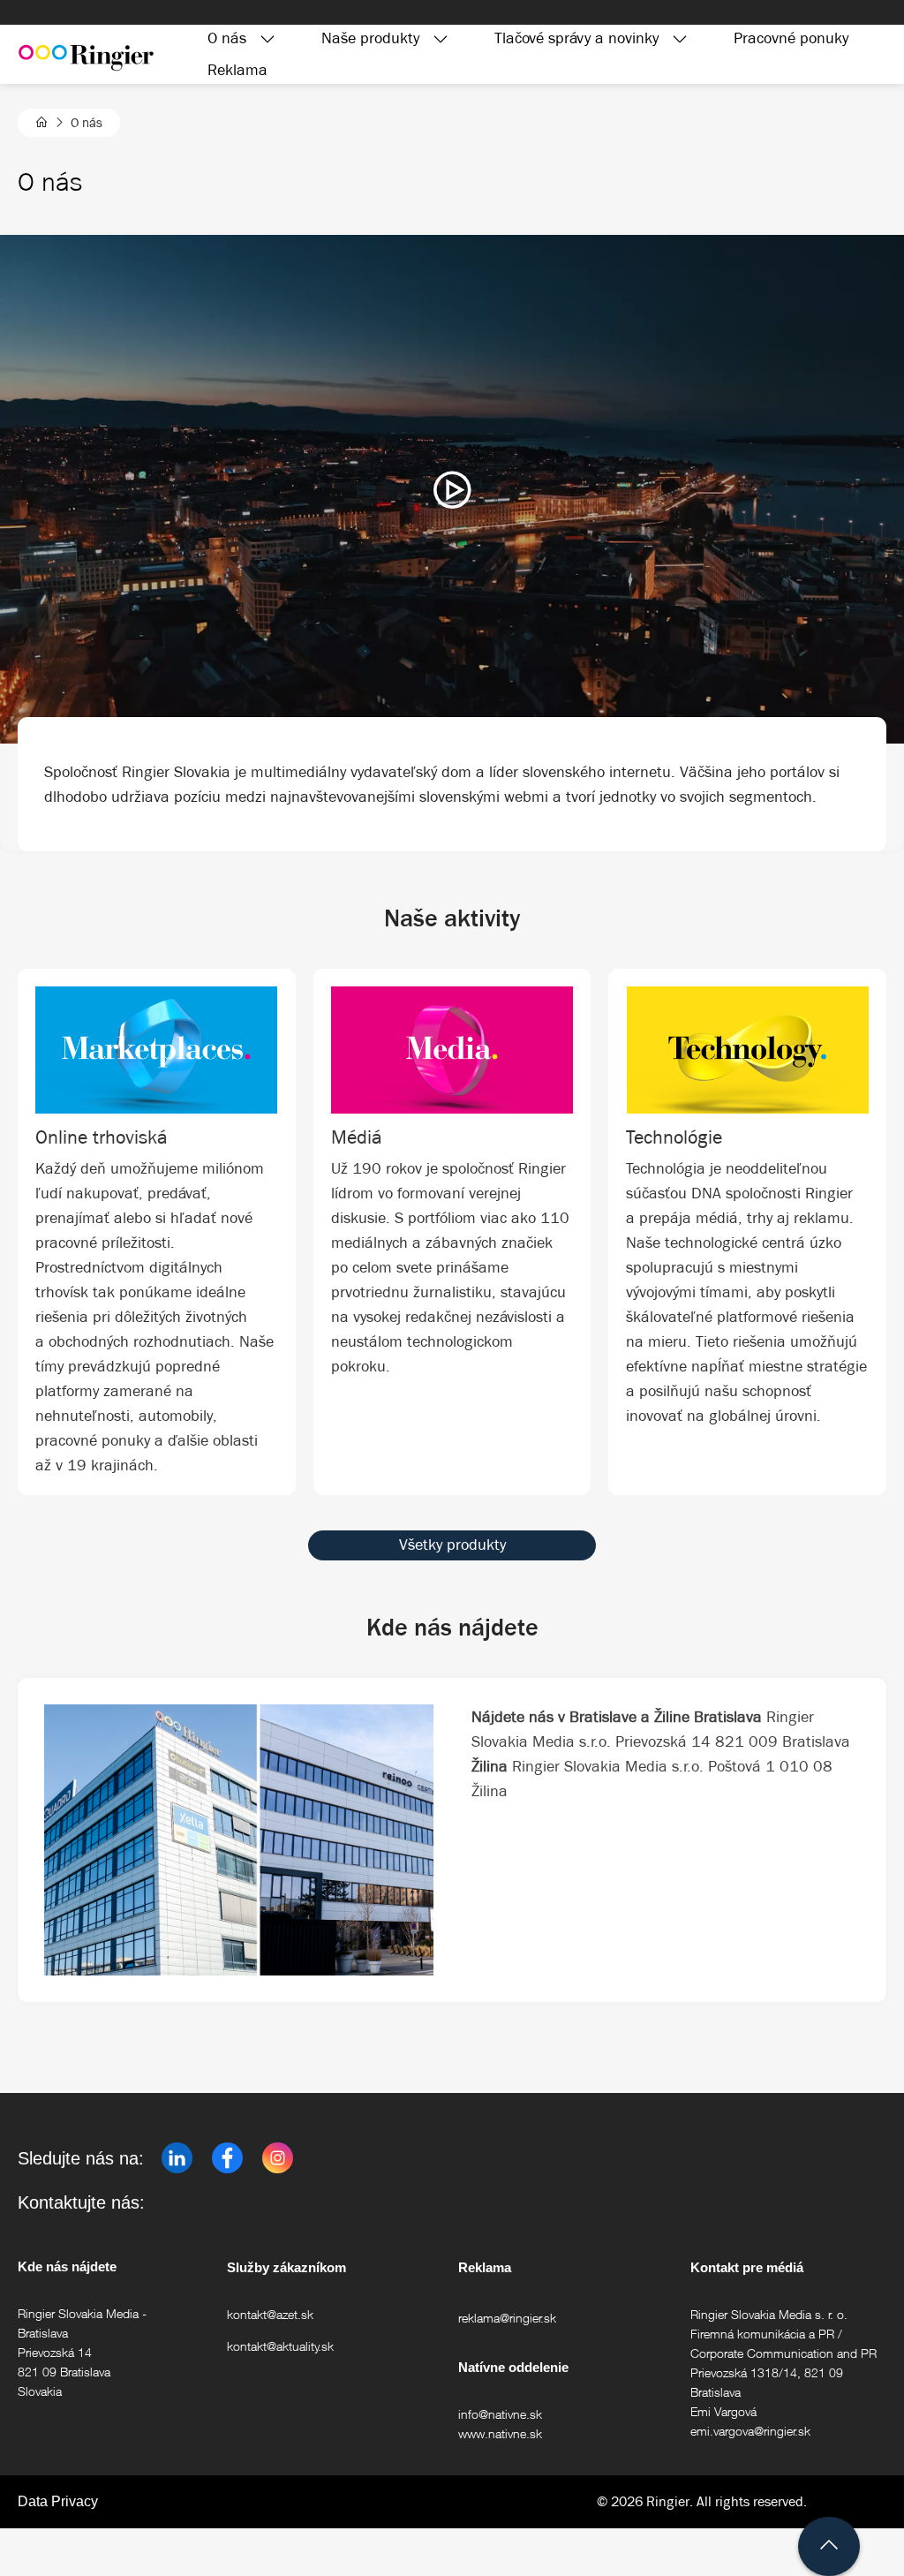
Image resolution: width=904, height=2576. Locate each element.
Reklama (237, 70)
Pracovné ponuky (791, 38)
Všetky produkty (452, 1545)
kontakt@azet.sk (270, 2314)
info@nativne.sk (500, 2414)
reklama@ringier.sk (507, 2318)
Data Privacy (58, 2501)
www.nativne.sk (500, 2433)
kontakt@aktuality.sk (280, 2346)
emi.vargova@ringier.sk (750, 2431)
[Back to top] (829, 2546)
